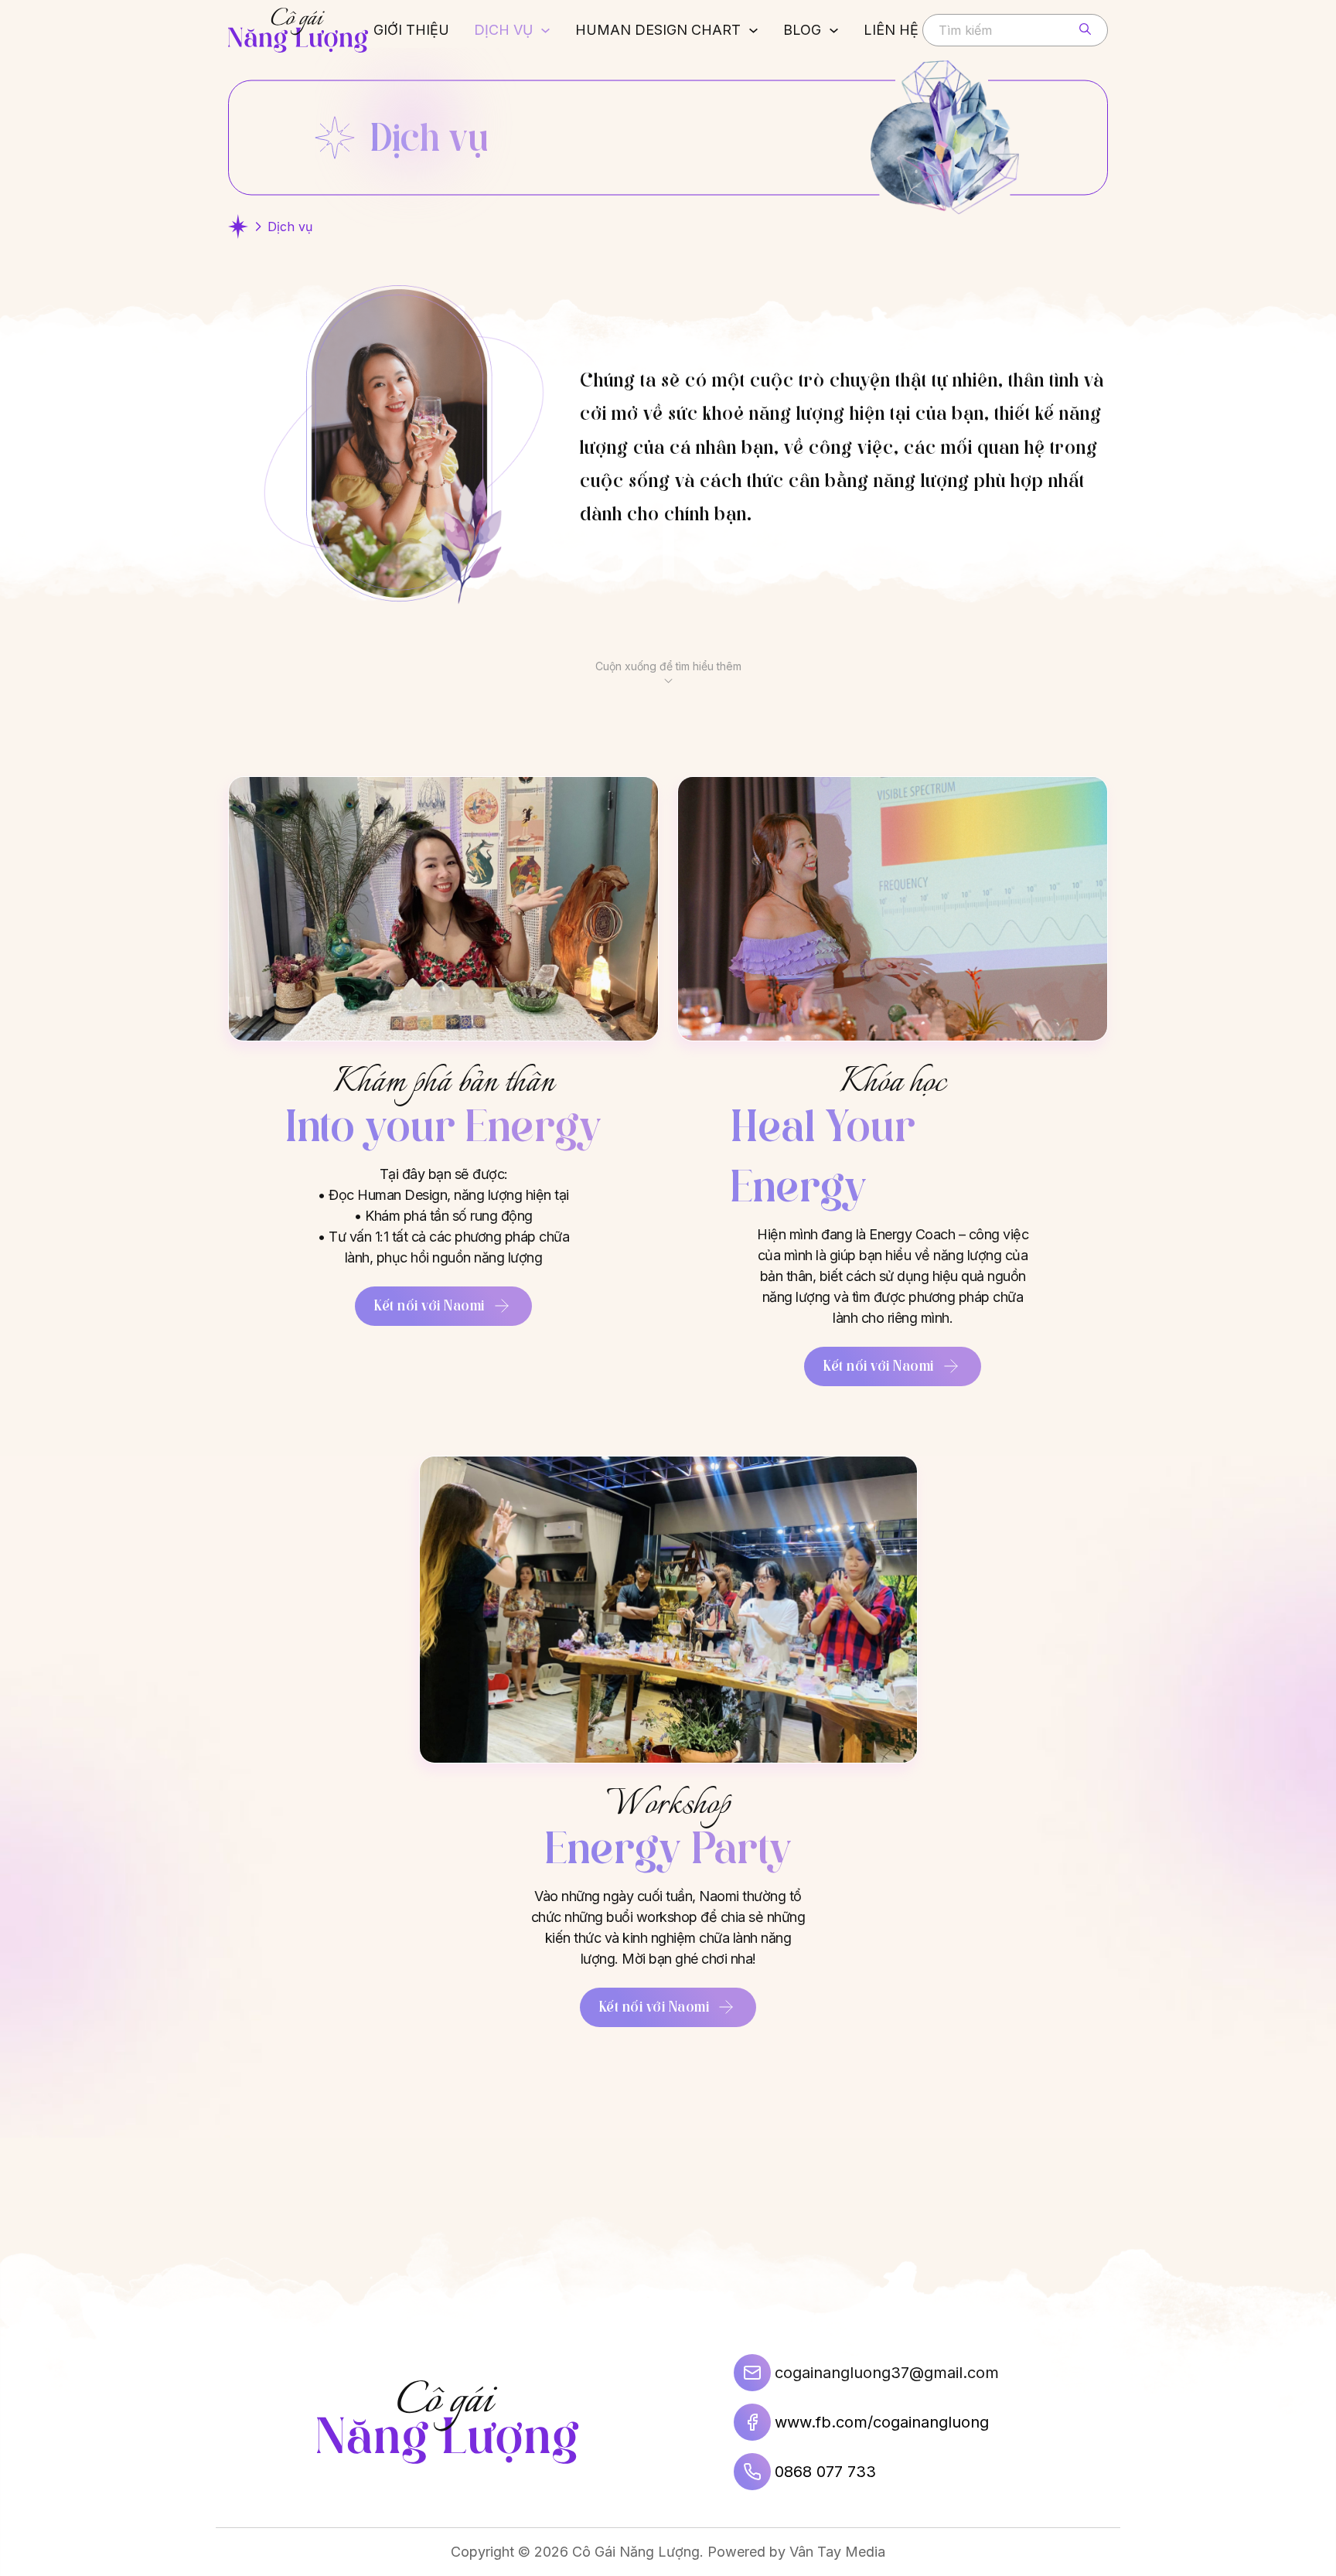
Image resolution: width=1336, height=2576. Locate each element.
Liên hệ (891, 30)
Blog (802, 30)
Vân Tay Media (837, 2552)
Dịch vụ (503, 30)
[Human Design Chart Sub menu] (753, 31)
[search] (1085, 29)
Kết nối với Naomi (429, 1305)
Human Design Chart (658, 30)
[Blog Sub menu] (834, 31)
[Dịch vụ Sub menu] (545, 31)
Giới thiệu (411, 30)
